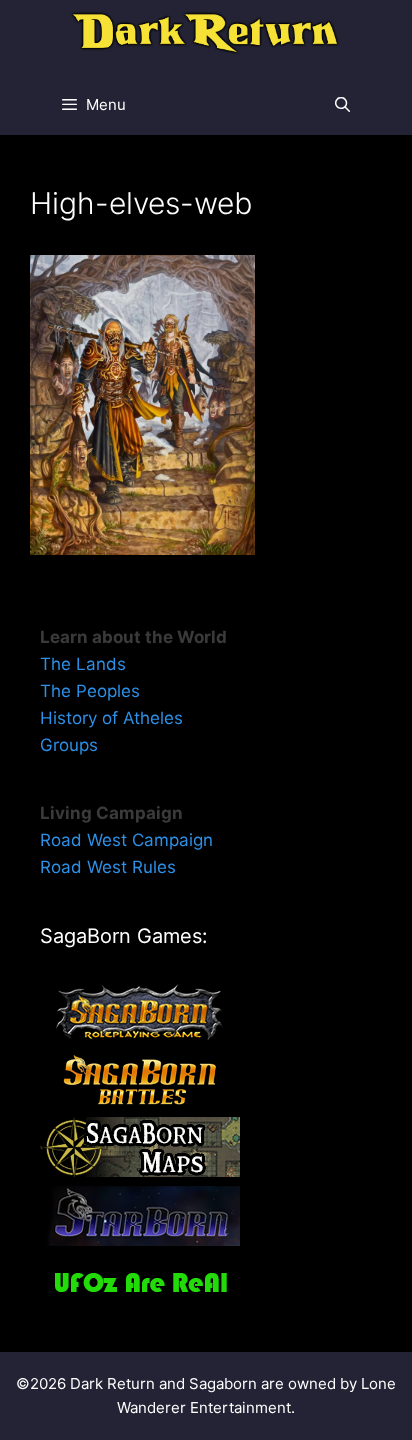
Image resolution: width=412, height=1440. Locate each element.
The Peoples (90, 691)
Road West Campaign (126, 840)
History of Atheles (111, 718)
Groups (69, 745)
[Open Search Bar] (342, 105)
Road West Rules (108, 867)
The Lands (83, 664)
